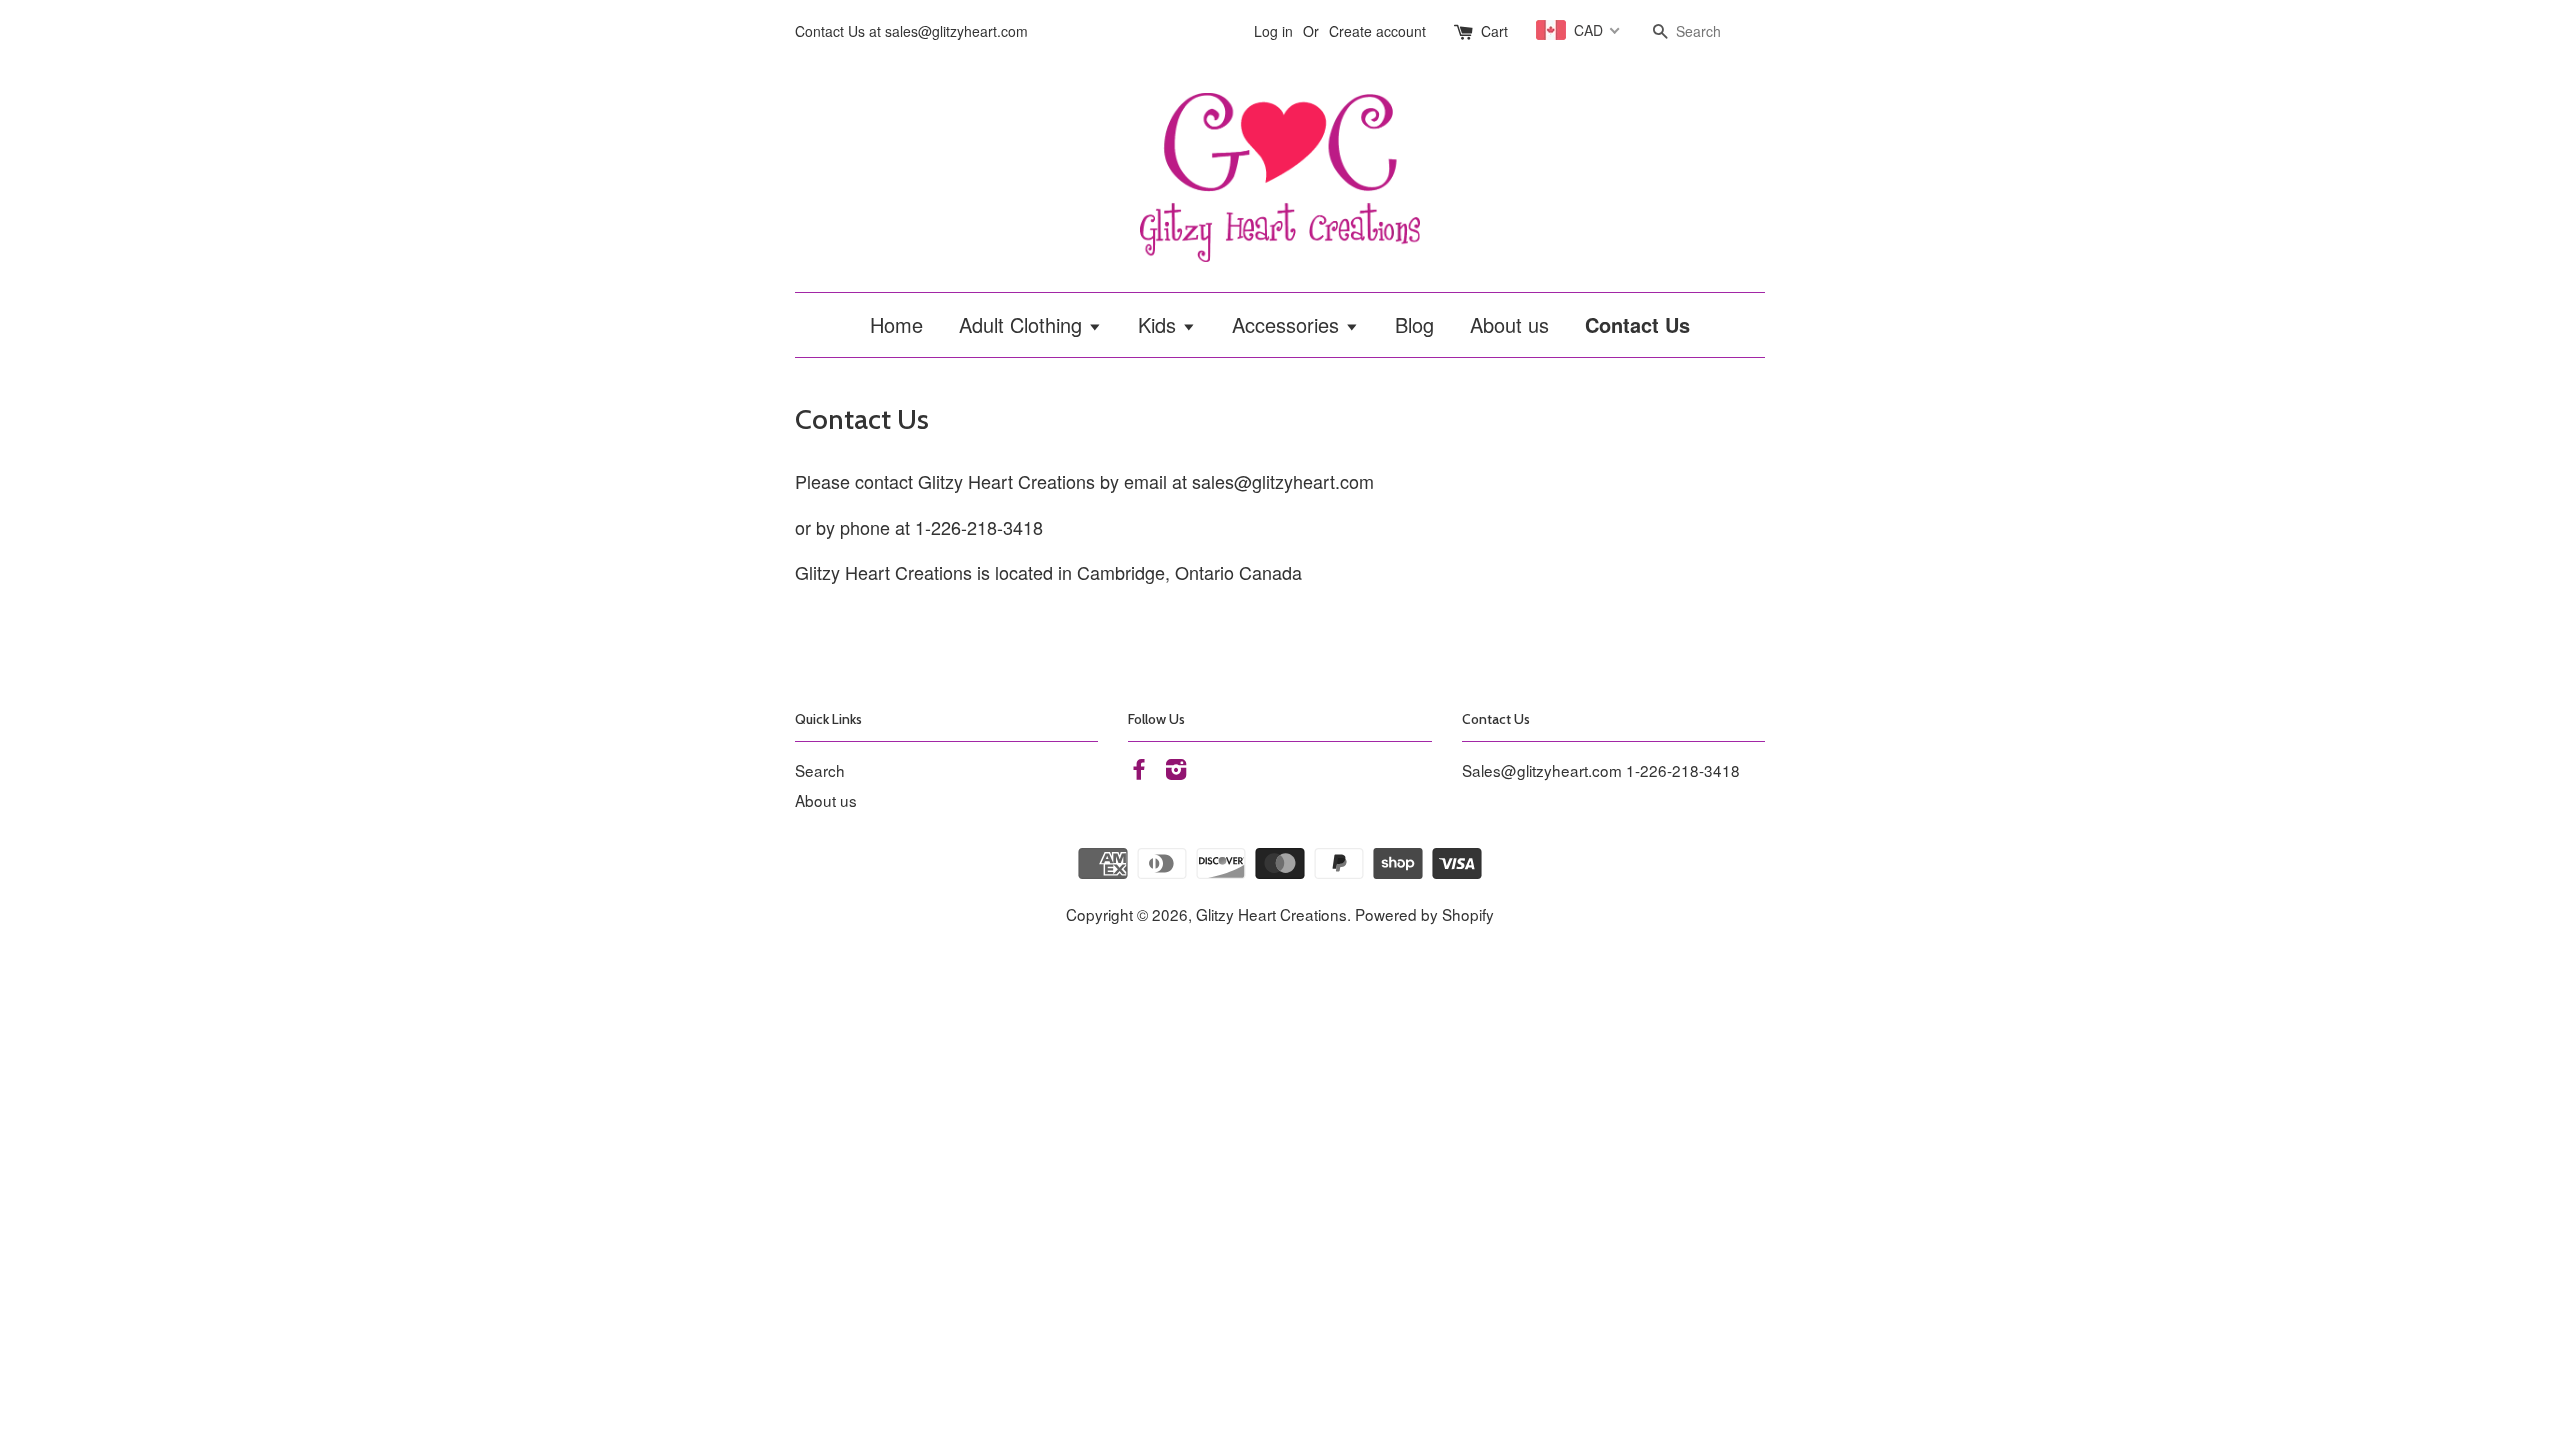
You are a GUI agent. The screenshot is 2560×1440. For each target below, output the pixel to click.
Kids (1160, 324)
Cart (1494, 31)
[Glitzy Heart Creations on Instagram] (1176, 771)
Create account (1377, 31)
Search (820, 770)
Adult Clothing (1023, 324)
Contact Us (1637, 325)
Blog (1414, 324)
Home (896, 324)
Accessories (1288, 324)
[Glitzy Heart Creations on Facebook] (1139, 771)
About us (1509, 324)
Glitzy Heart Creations (1271, 914)
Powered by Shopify (1424, 914)
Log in (1273, 31)
